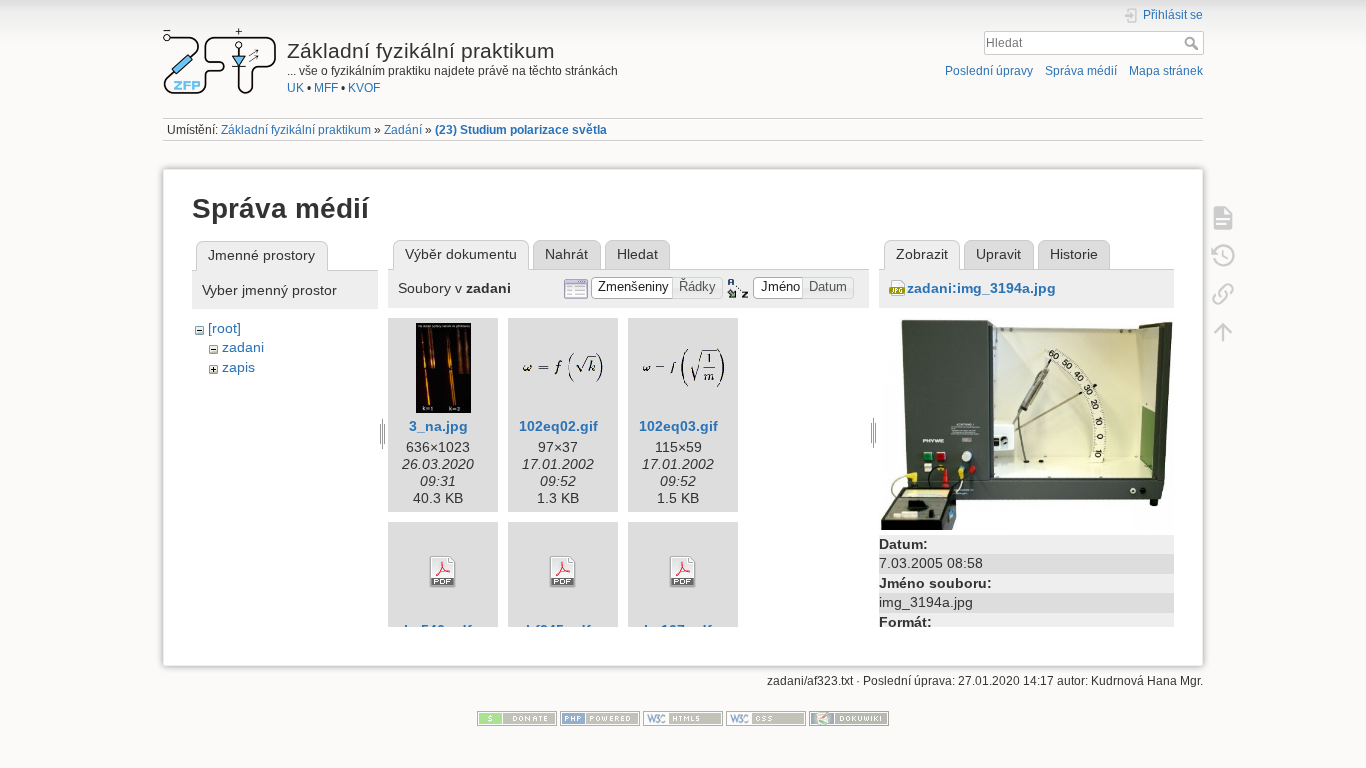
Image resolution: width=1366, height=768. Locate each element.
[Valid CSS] (766, 718)
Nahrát (566, 254)
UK (295, 88)
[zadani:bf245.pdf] (563, 572)
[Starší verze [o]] (1223, 255)
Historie (1074, 254)
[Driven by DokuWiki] (849, 718)
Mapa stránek (1166, 71)
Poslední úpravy (989, 71)
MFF (326, 88)
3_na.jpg (438, 426)
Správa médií (1081, 71)
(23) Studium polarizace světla (521, 130)
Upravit (998, 254)
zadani (243, 347)
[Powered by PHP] (600, 718)
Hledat (1193, 43)
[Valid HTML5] (683, 718)
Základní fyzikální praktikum (296, 130)
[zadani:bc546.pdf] (443, 572)
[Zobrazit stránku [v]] (1223, 217)
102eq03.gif (678, 426)
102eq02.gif (558, 426)
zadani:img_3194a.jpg (981, 288)
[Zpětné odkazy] (1223, 293)
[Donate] (517, 718)
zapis (238, 367)
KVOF (364, 88)
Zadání (403, 130)
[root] (224, 328)
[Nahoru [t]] (1223, 331)
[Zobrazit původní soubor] (1026, 422)
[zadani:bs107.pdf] (683, 572)
